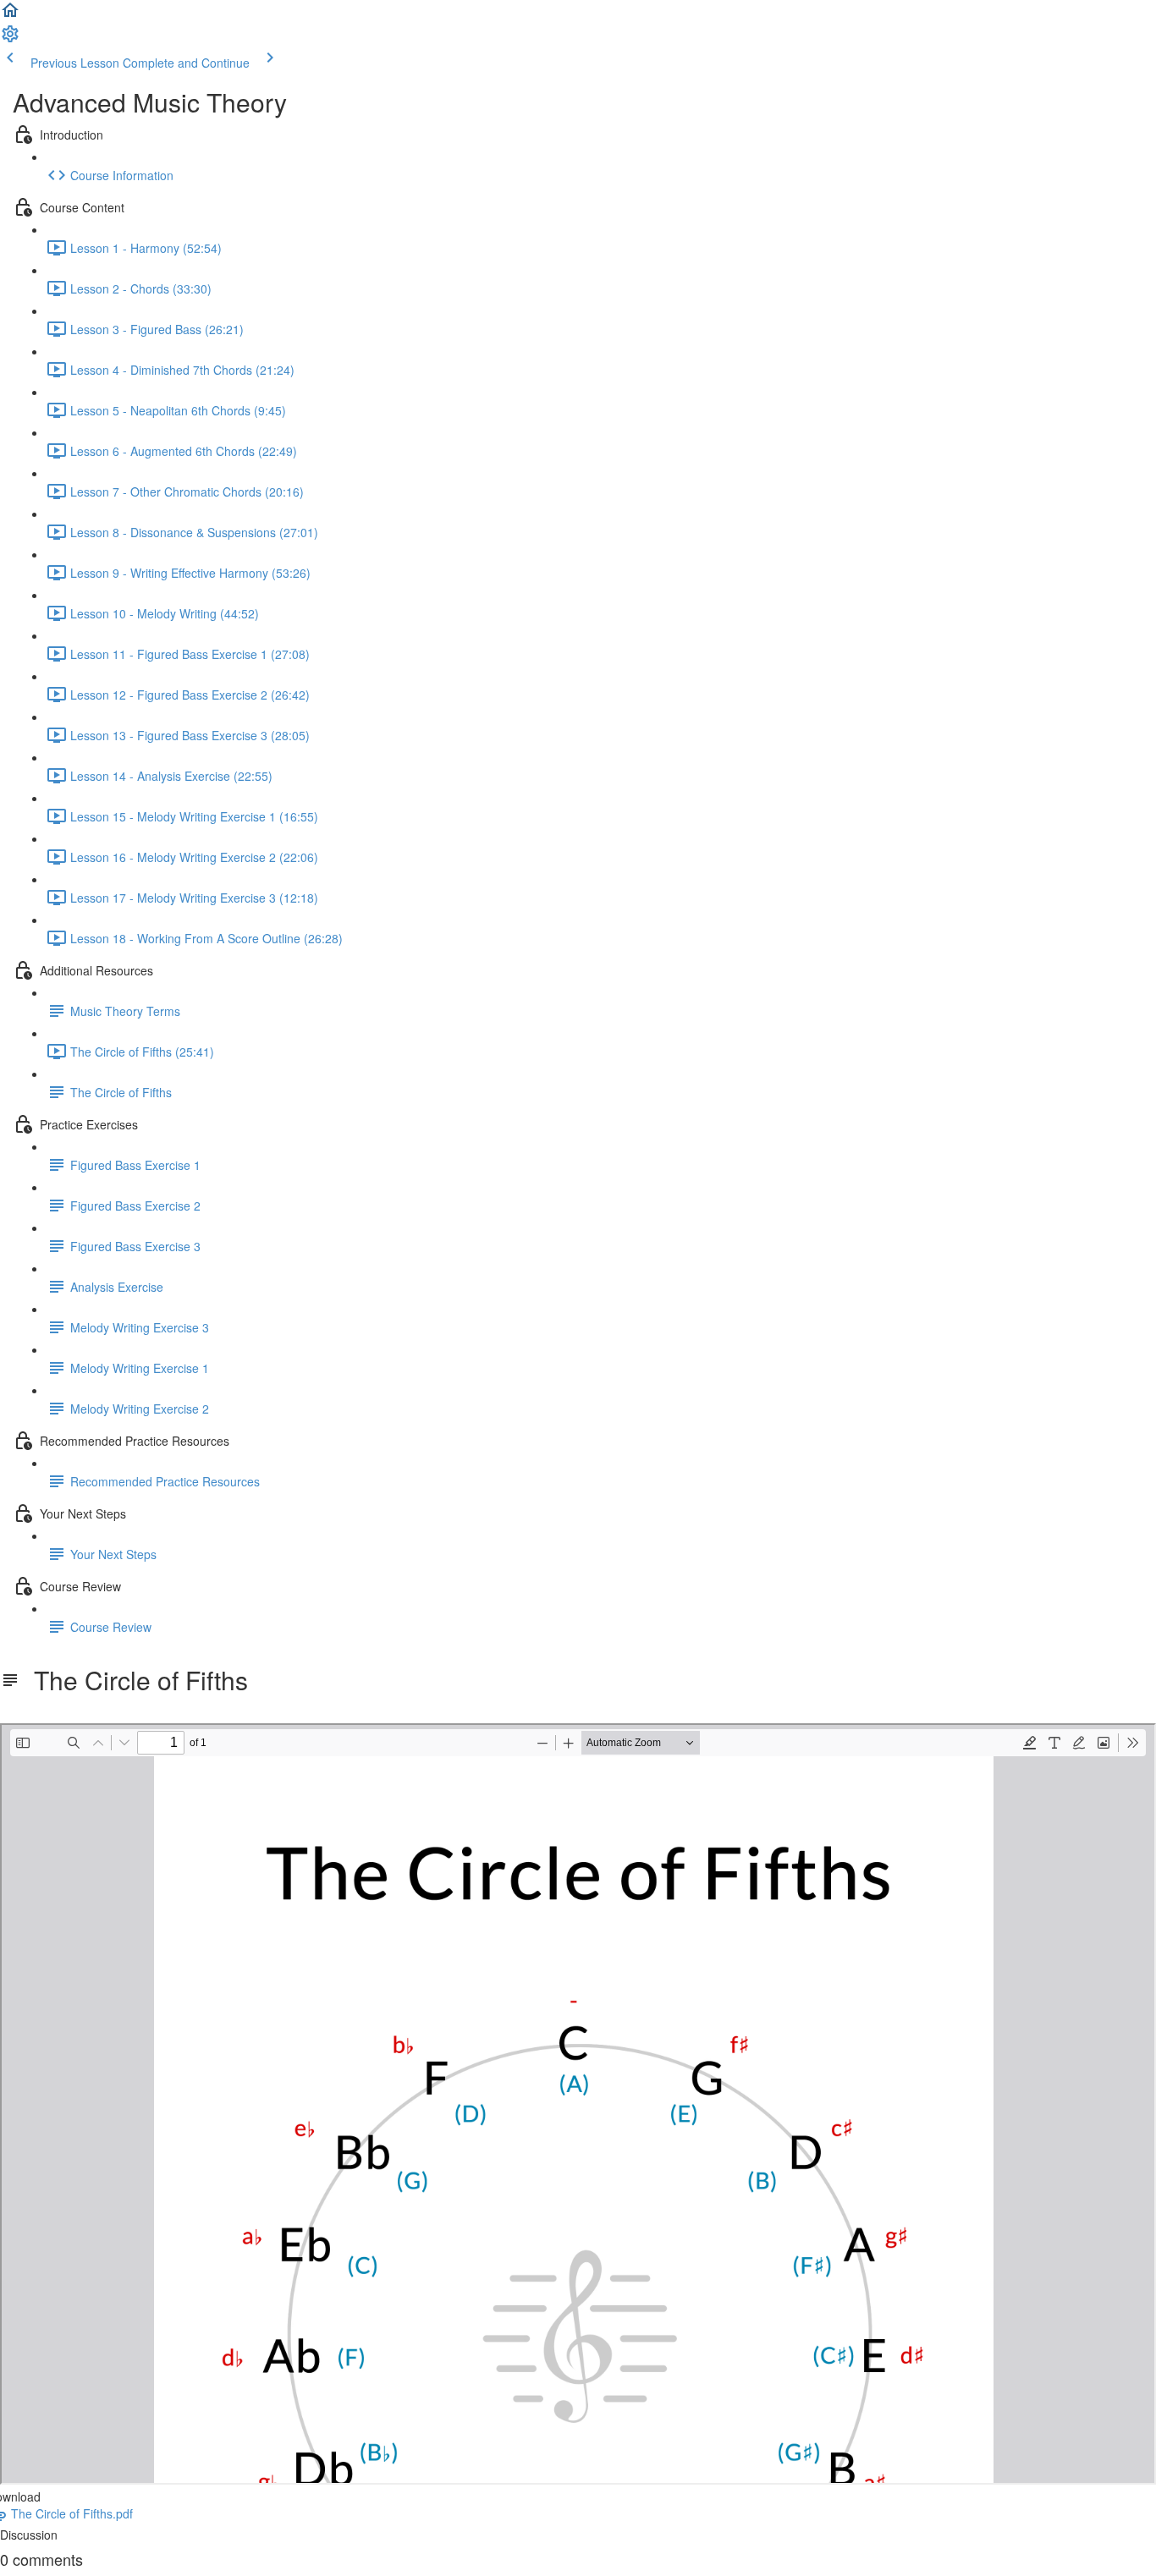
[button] (10, 15)
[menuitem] (10, 39)
